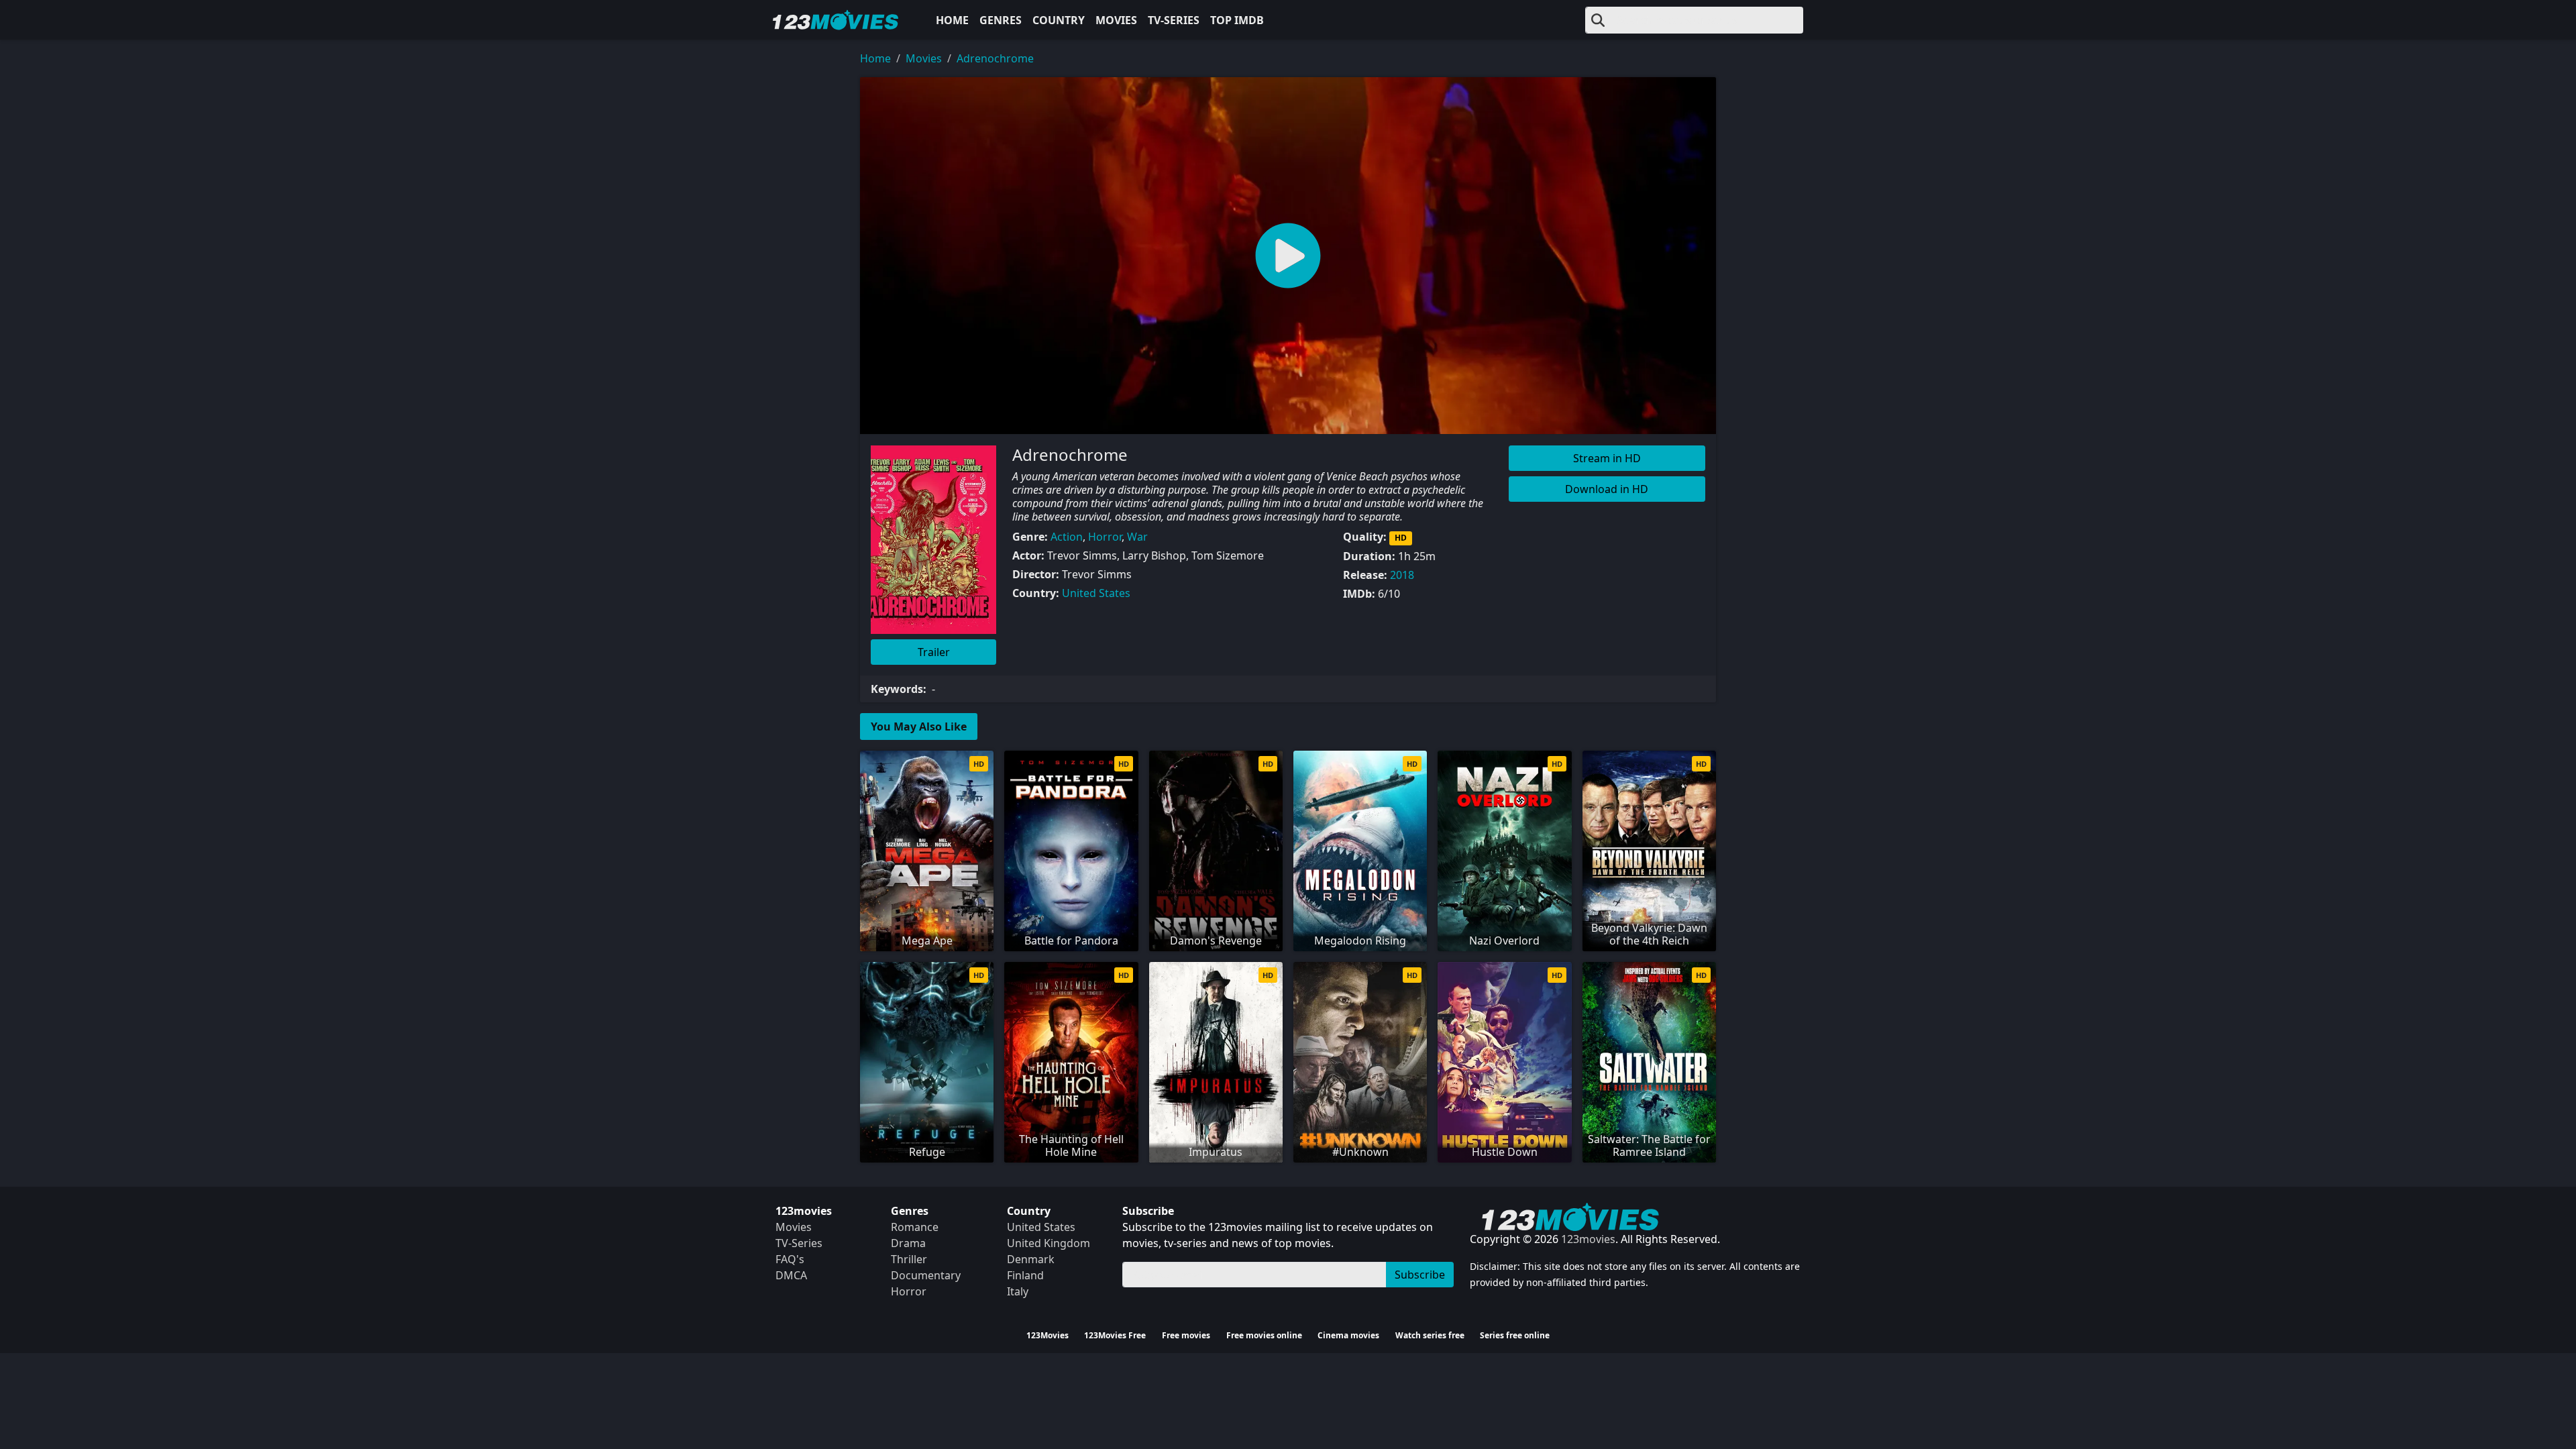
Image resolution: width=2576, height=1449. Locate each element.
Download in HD (1607, 489)
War (1137, 537)
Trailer (934, 652)
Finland (1025, 1275)
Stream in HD (1607, 458)
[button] (1288, 256)
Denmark (1031, 1259)
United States (1096, 593)
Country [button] (1059, 20)
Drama (908, 1243)
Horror (1105, 537)
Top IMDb (1237, 20)
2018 (1402, 575)
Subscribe (1420, 1275)
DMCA (791, 1275)
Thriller (909, 1259)
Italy (1018, 1291)
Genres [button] (1001, 20)
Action (1067, 537)
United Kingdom (1049, 1243)
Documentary (926, 1275)
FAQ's (790, 1259)
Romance (915, 1227)
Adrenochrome (995, 58)
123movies (1588, 1239)
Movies (1116, 20)
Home (952, 20)
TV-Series (1174, 20)
